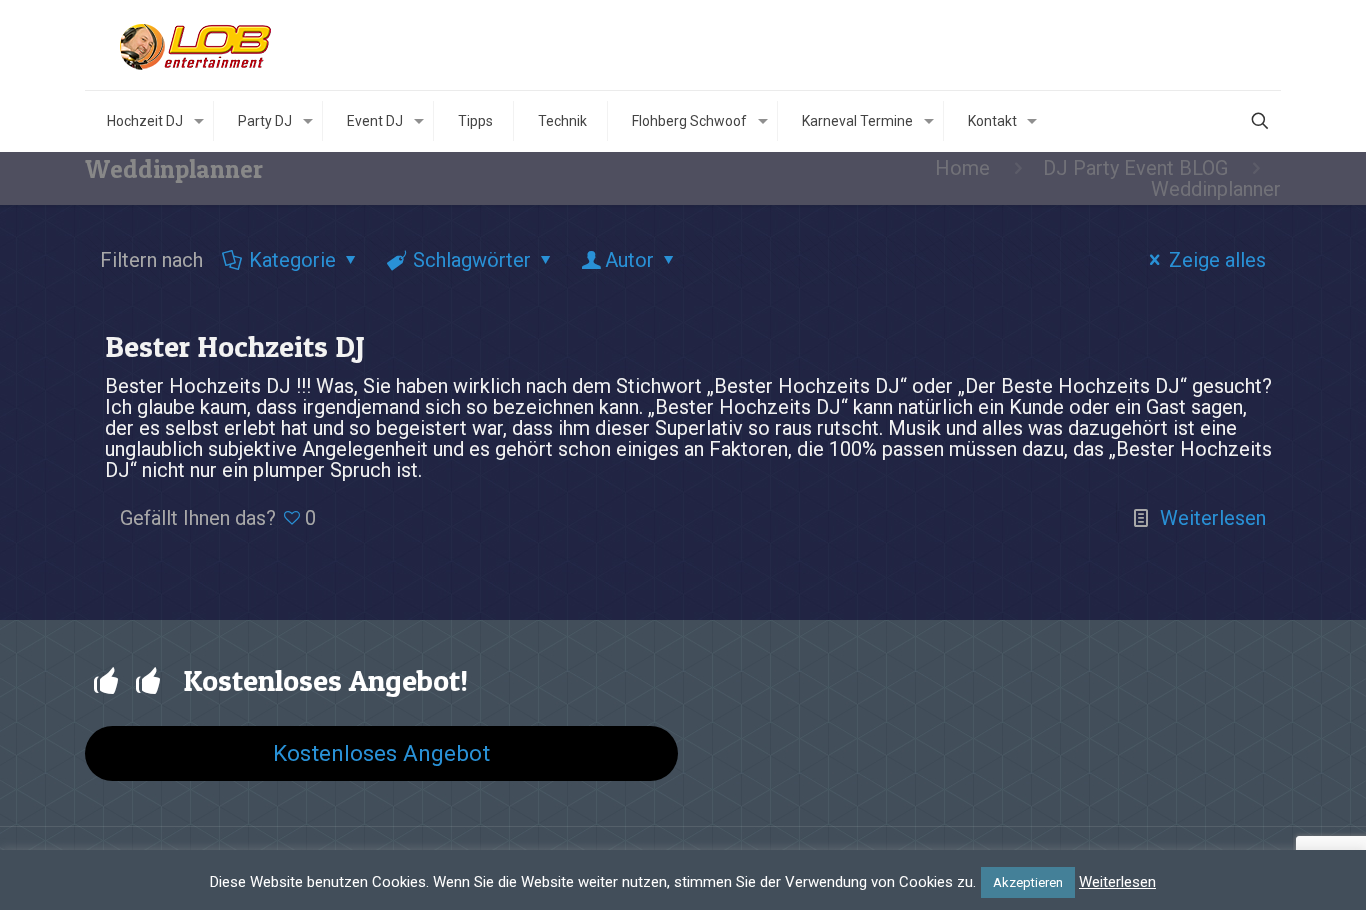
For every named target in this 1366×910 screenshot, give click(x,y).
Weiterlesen (1213, 518)
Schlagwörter (472, 260)
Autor (629, 260)
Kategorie (292, 260)
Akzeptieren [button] (1028, 882)
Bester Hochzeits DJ (235, 346)
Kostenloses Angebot (381, 753)
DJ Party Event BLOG (1135, 168)
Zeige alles (1217, 260)
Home (962, 168)
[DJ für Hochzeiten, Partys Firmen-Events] (198, 45)
